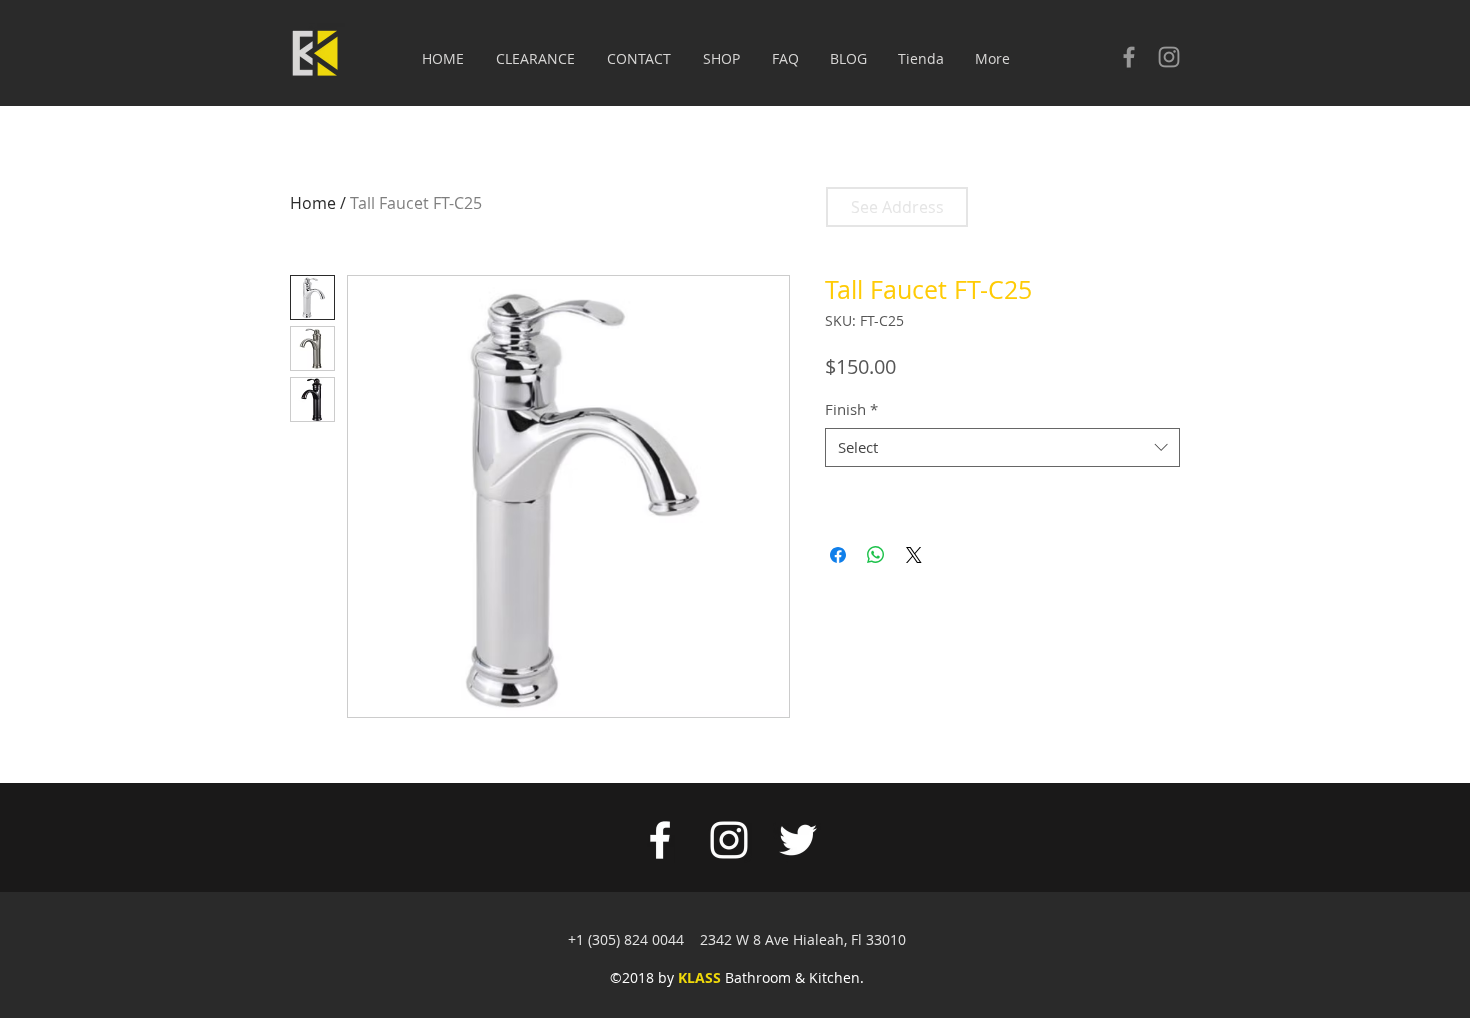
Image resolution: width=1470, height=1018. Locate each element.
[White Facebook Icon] (660, 840)
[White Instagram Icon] (729, 840)
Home (313, 203)
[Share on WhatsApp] (876, 555)
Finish (851, 409)
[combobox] (1002, 447)
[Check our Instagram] (1169, 57)
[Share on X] (914, 555)
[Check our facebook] (1129, 57)
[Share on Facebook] (838, 555)
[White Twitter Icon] (798, 840)
